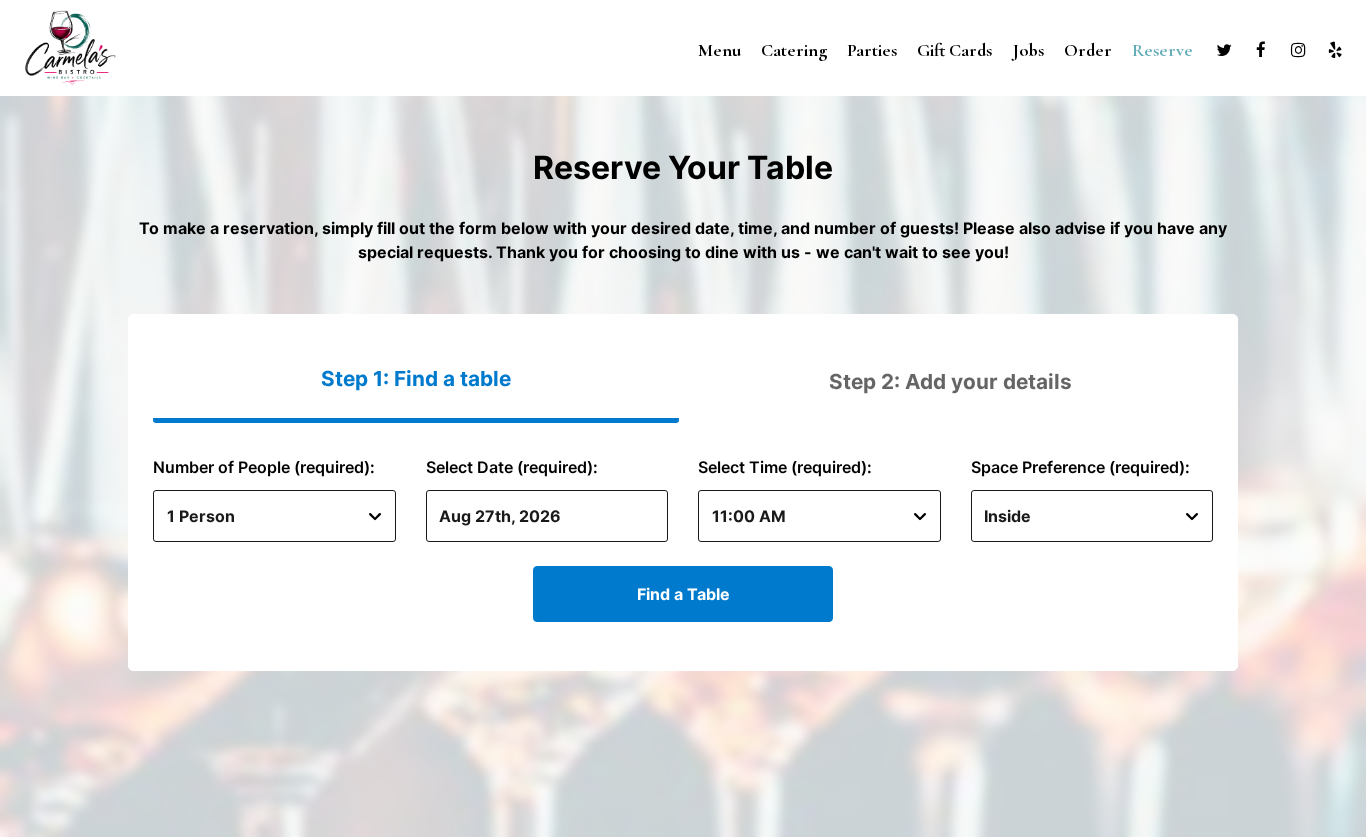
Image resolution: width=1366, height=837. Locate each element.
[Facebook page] (1261, 50)
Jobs (1028, 50)
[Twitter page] (1224, 50)
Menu (719, 50)
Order (1088, 50)
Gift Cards (954, 50)
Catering (794, 50)
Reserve (1162, 50)
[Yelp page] (1335, 50)
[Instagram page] (1298, 50)
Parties (872, 50)
